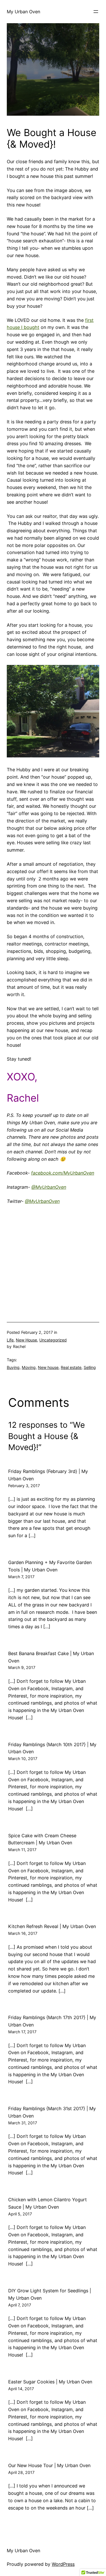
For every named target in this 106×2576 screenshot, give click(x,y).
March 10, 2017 (23, 1758)
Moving (29, 1367)
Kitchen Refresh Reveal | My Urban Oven (52, 1926)
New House (26, 1340)
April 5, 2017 (20, 2214)
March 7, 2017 (21, 1577)
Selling (90, 1367)
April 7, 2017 (20, 2305)
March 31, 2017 (23, 2123)
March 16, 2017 (23, 1933)
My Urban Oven (23, 12)
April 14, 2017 (21, 2389)
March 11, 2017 (22, 1850)
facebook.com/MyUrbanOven (63, 1173)
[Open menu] (96, 12)
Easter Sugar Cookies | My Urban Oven (50, 2382)
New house (48, 1367)
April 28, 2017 (21, 2472)
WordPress (63, 2564)
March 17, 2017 (22, 2032)
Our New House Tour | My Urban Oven (49, 2465)
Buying (13, 1367)
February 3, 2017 (24, 1486)
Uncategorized (53, 1340)
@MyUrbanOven (49, 1187)
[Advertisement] (49, 1262)
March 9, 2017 (22, 1667)
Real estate (71, 1367)
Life (10, 1340)
